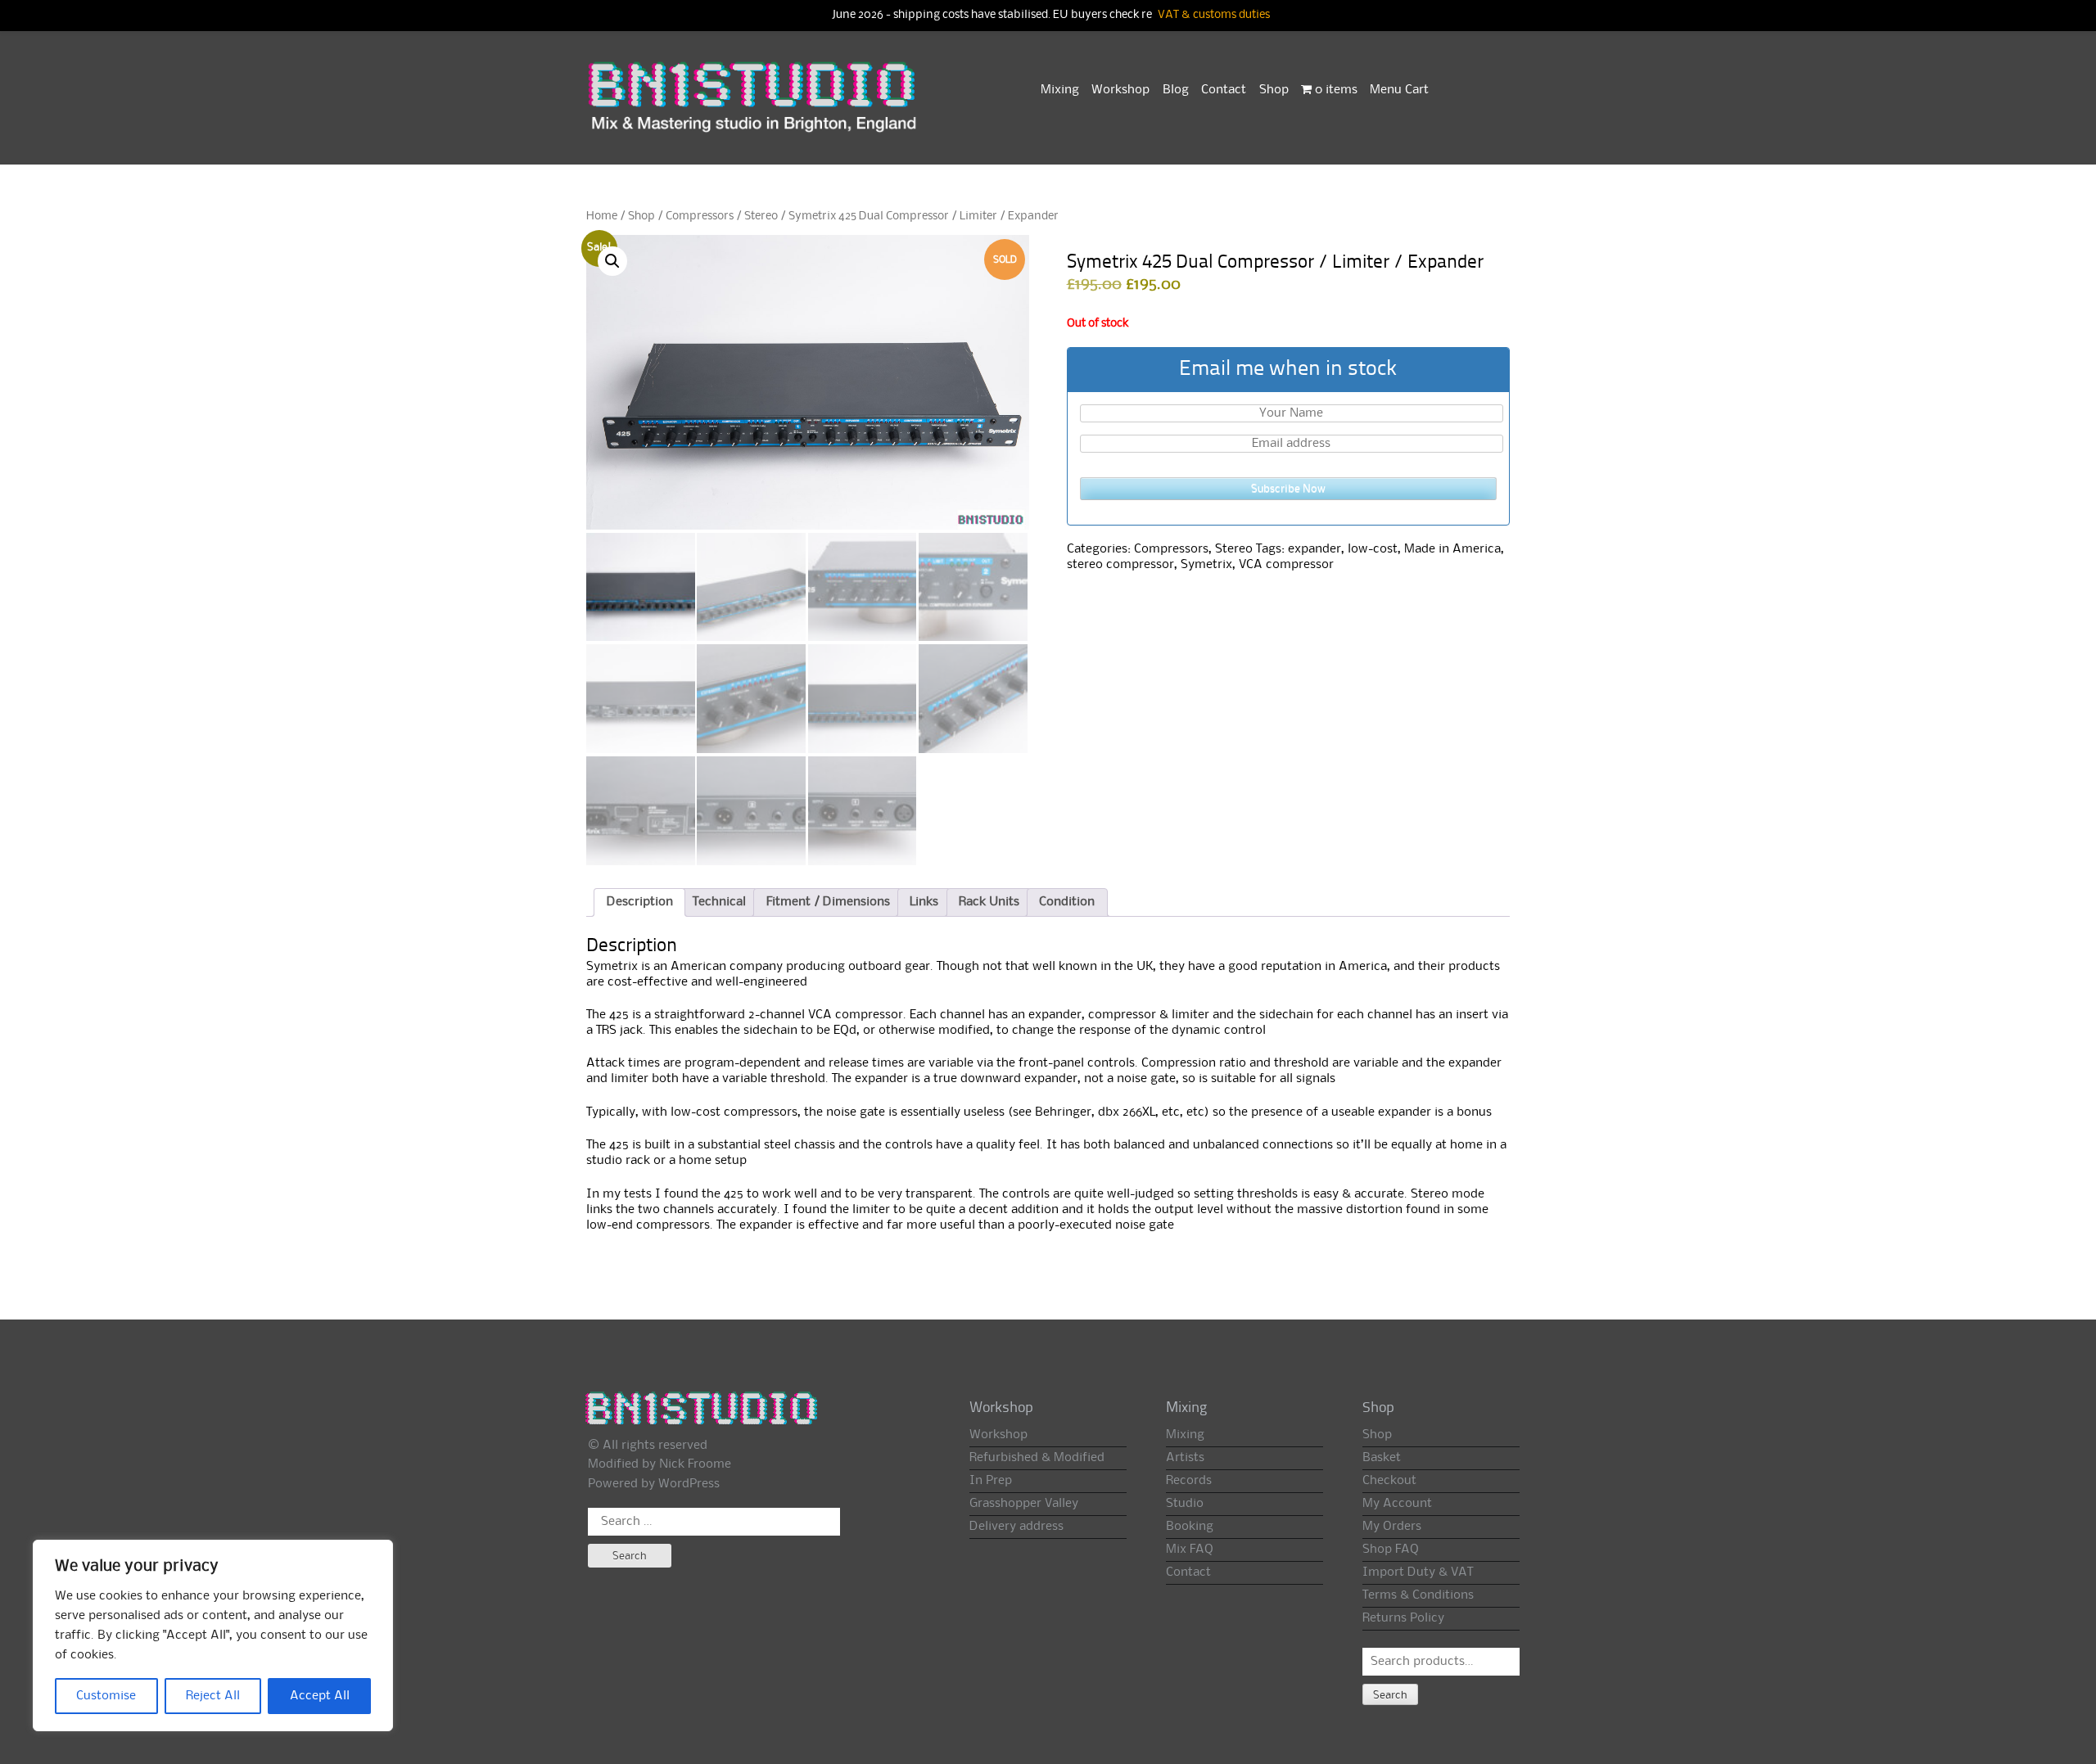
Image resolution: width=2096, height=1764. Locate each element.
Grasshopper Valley (1024, 1504)
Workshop (1120, 90)
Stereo (761, 216)
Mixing (1060, 90)
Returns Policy (1403, 1618)
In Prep (991, 1481)
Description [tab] (640, 902)
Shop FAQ (1391, 1550)
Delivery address (1016, 1527)
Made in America (1452, 549)
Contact (1224, 90)
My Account (1397, 1504)
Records (1189, 1481)
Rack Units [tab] (989, 902)
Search (1390, 1695)
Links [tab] (924, 902)
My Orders (1392, 1527)
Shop (1274, 90)
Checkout (1389, 1481)
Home (602, 216)
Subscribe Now (1288, 489)
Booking (1190, 1527)
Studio (1185, 1504)
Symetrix (1206, 565)
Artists (1185, 1458)
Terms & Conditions (1418, 1595)
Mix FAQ (1190, 1550)
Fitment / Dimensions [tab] (828, 902)
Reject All (213, 1696)
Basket (1382, 1458)
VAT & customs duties (1214, 15)
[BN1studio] (754, 107)
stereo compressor (1120, 565)
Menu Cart (1399, 90)
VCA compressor (1286, 565)
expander (1315, 549)
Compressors (700, 216)
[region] (213, 1635)
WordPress (689, 1484)
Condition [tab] (1067, 902)
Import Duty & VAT (1418, 1572)
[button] (612, 261)
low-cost (1373, 549)
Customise (106, 1696)
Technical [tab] (719, 902)
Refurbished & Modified (1037, 1458)
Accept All (320, 1696)
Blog (1176, 90)
